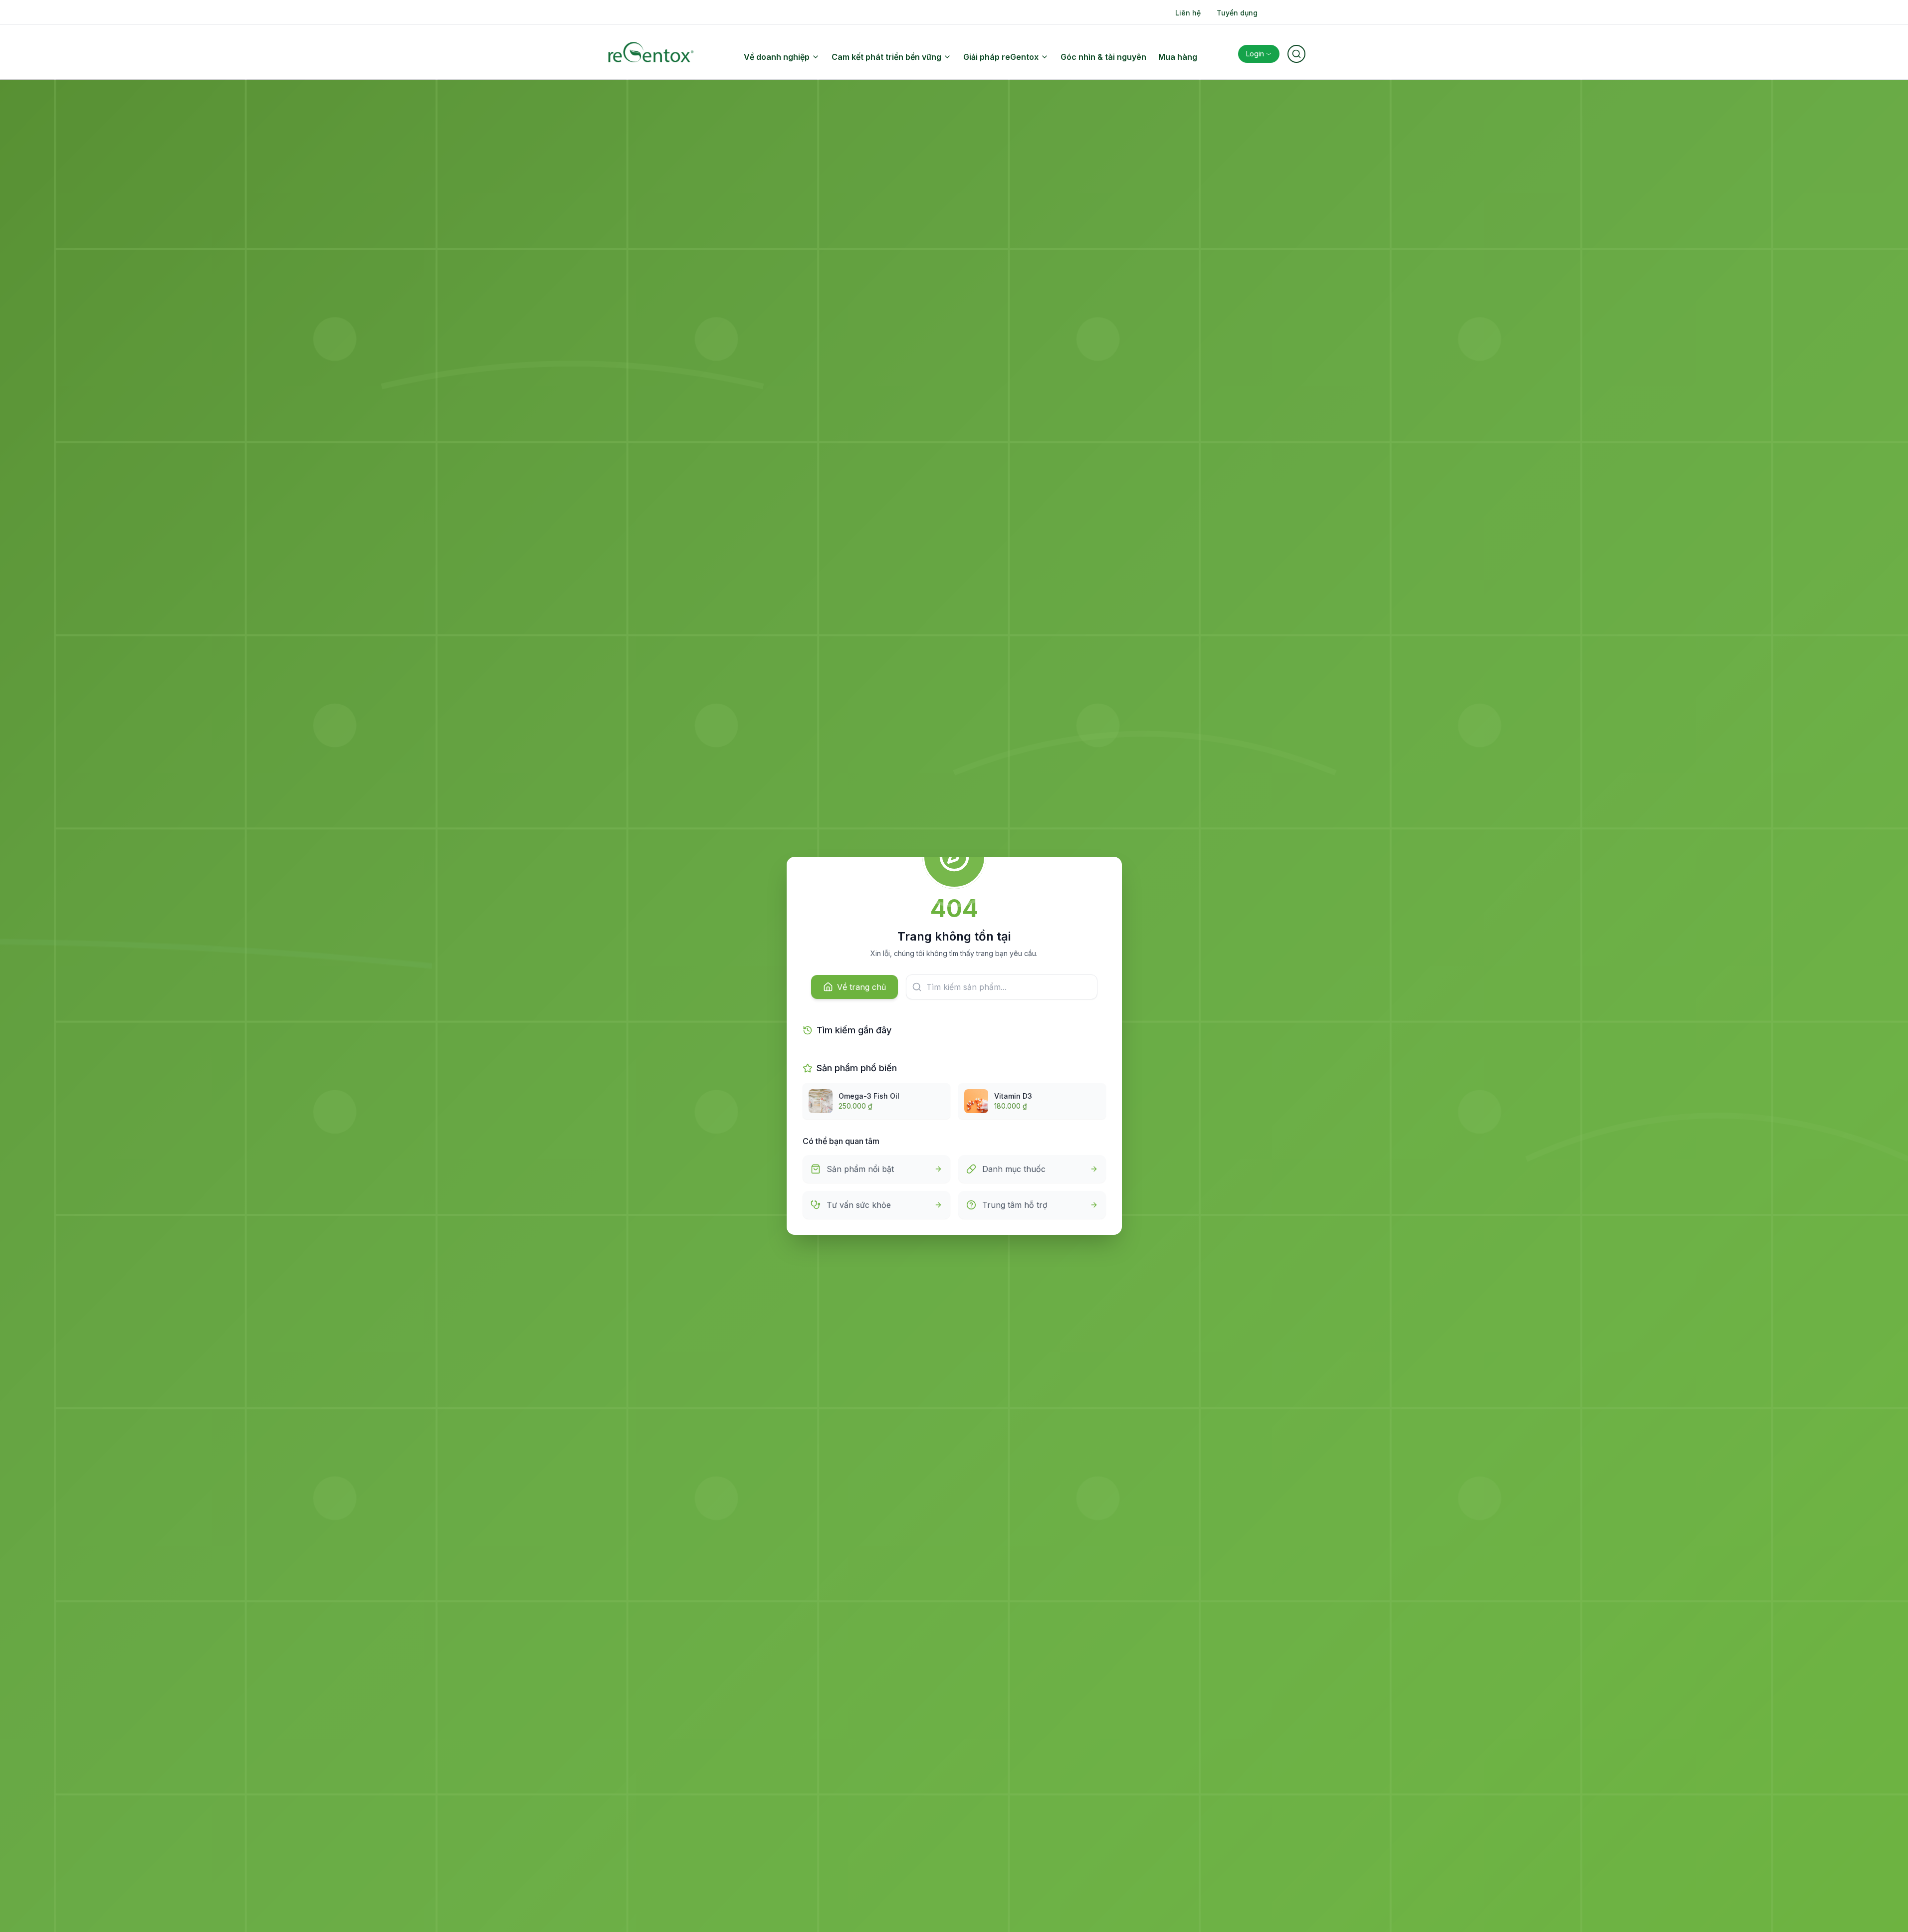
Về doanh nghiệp (777, 57)
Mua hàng (1178, 57)
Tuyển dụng (1237, 13)
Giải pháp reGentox (1001, 57)
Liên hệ (1188, 13)
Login (1255, 54)
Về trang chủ (861, 987)
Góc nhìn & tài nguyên (1103, 57)
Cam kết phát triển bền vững (886, 57)
